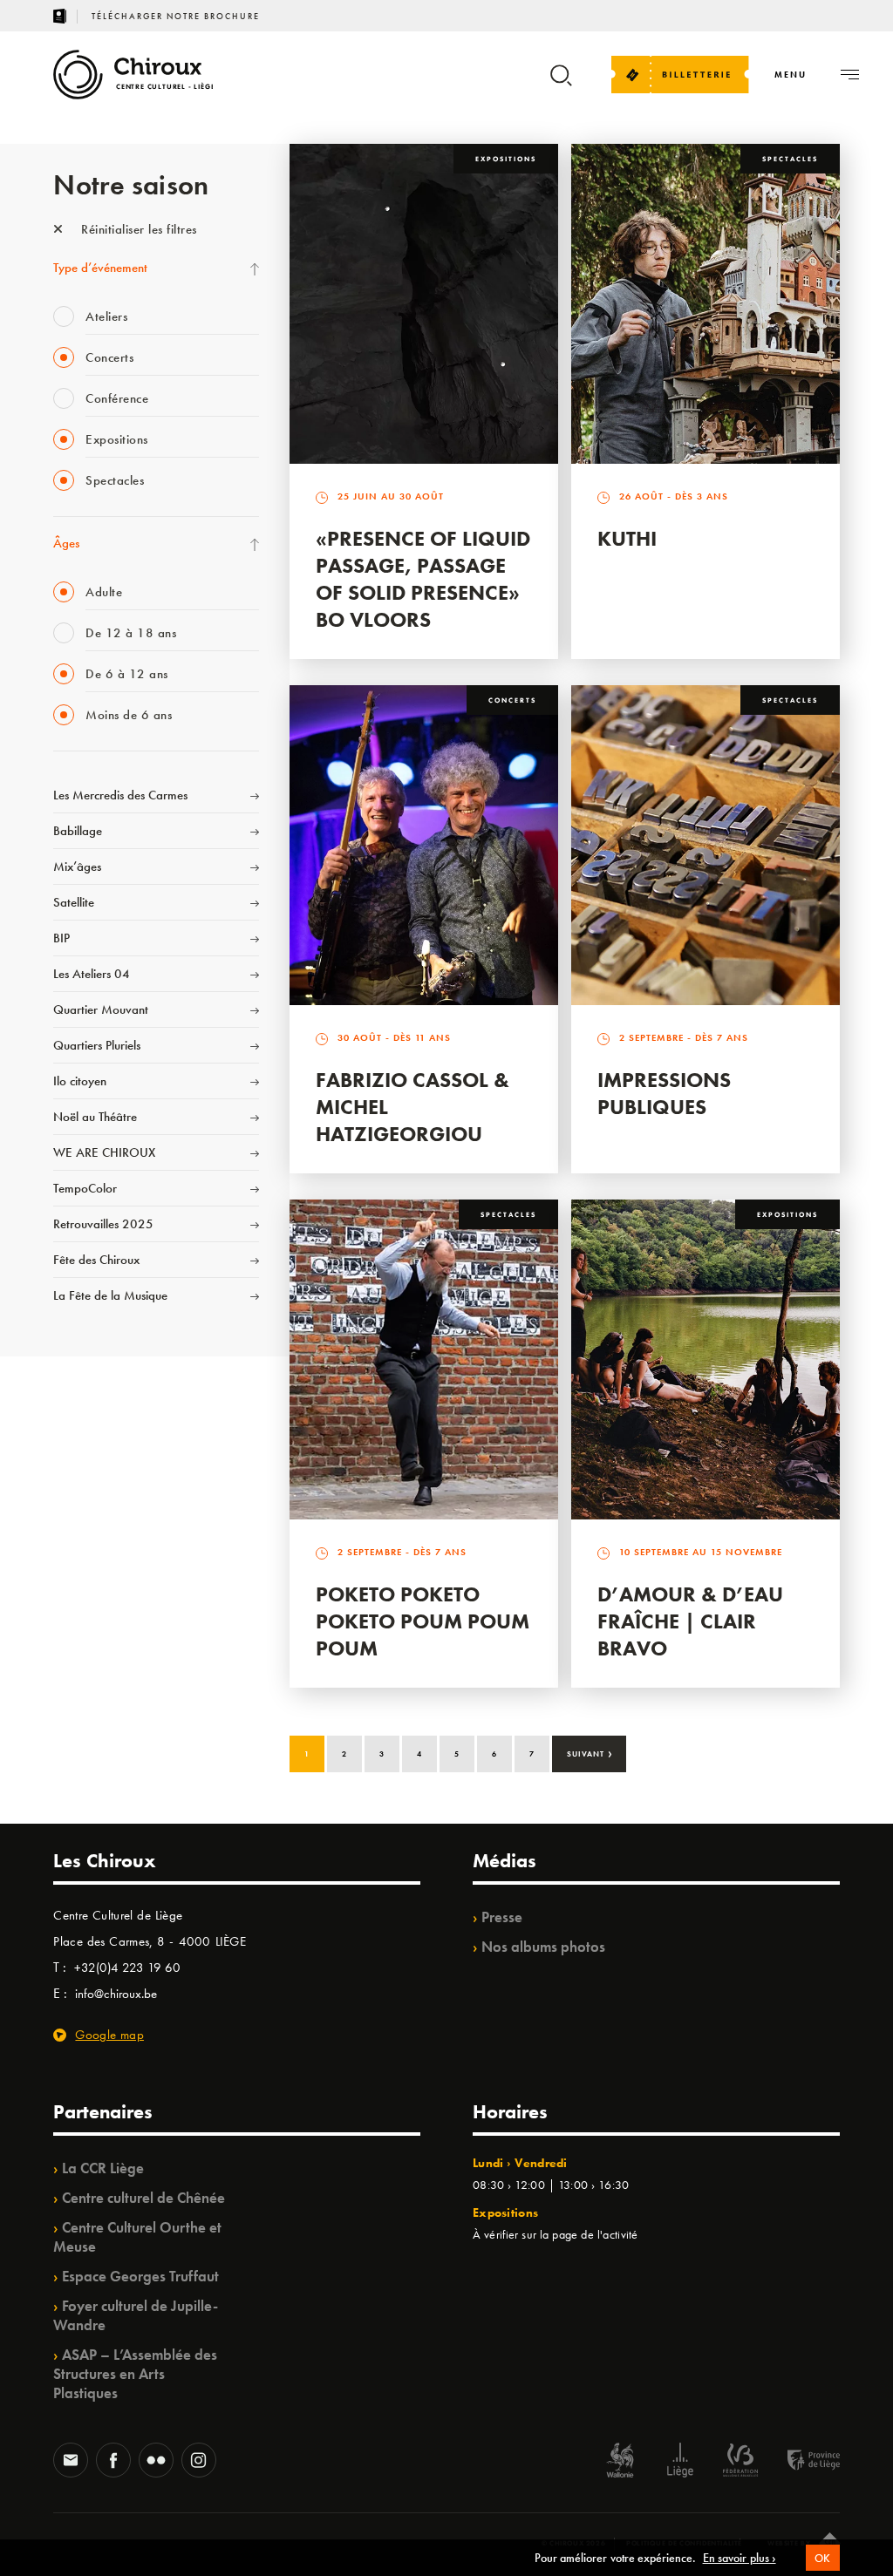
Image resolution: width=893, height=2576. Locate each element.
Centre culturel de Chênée (143, 2198)
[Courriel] (71, 2462)
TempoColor (85, 1188)
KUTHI (627, 538)
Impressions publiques (664, 1093)
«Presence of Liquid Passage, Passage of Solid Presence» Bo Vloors (423, 579)
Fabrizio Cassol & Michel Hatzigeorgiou (412, 1107)
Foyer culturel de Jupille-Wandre (136, 2315)
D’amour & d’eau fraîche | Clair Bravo (690, 1621)
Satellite (74, 902)
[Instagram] (199, 2462)
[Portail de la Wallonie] (620, 2462)
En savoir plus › (740, 2558)
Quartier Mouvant (101, 1009)
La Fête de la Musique (110, 1295)
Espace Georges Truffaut (140, 2276)
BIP (61, 938)
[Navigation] (850, 75)
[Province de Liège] (801, 2462)
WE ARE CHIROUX (104, 1152)
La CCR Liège (103, 2168)
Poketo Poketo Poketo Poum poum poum (423, 1621)
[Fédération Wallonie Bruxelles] (740, 2462)
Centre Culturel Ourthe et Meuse (137, 2237)
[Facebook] (113, 2462)
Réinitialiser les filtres (137, 229)
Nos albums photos (543, 1947)
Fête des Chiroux (96, 1260)
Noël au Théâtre (95, 1117)
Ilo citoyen (80, 1081)
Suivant (590, 1752)
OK (823, 2558)
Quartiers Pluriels (97, 1045)
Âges (66, 543)
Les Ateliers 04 (92, 974)
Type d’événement (100, 268)
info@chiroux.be (116, 1994)
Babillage (78, 831)
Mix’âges (77, 867)
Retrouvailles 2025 (103, 1224)
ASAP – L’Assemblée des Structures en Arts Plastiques (135, 2374)
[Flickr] (156, 2462)
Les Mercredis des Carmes (120, 795)
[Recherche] (561, 83)
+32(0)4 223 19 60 (127, 1968)
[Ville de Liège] (680, 2462)
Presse (502, 1917)
